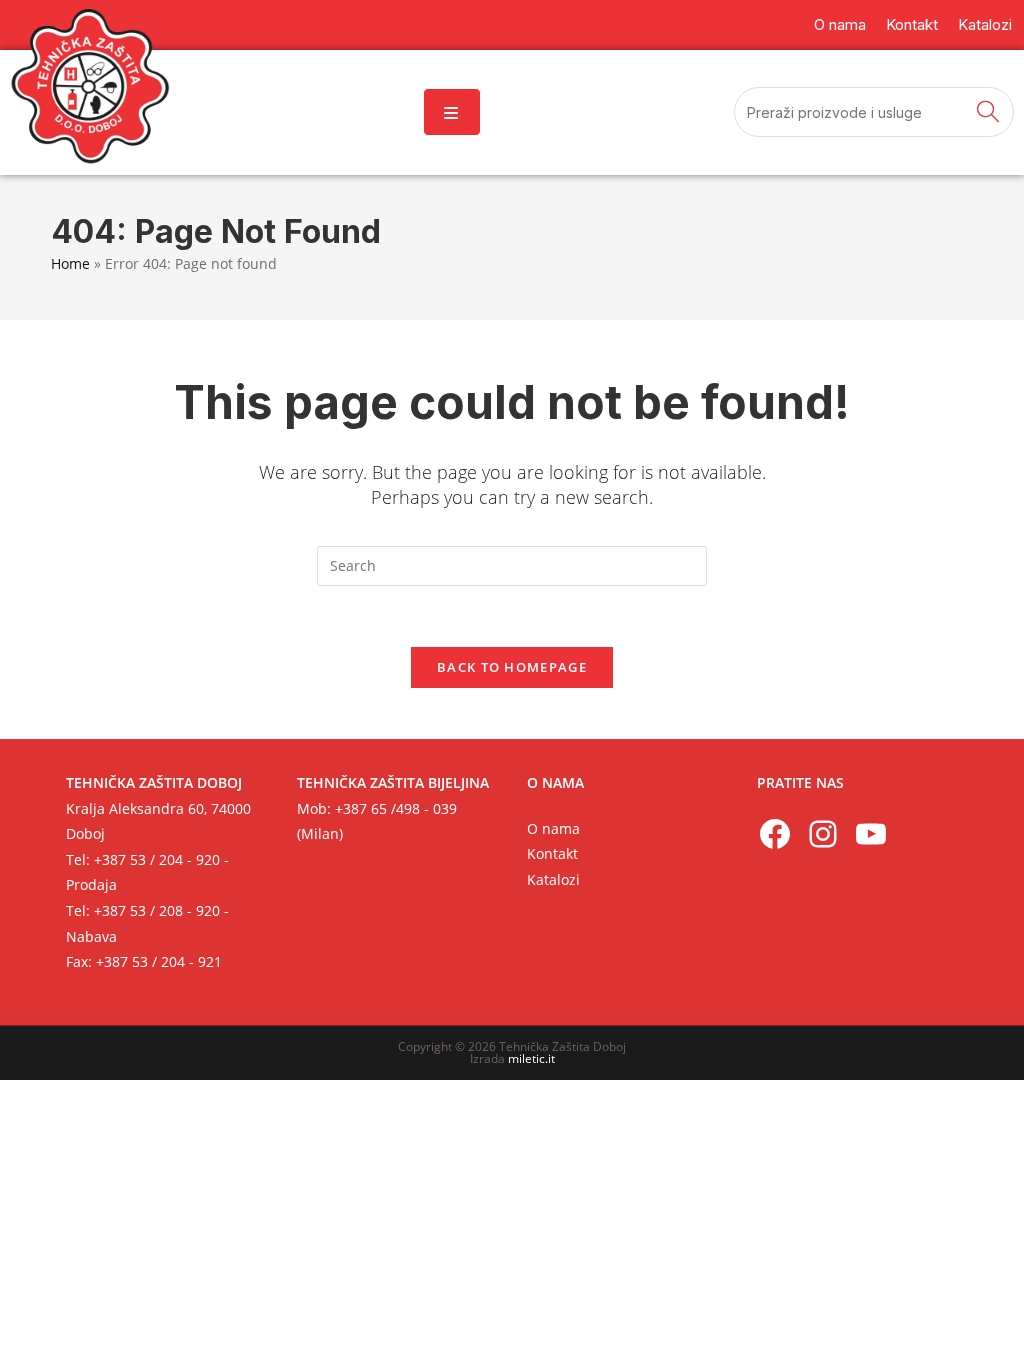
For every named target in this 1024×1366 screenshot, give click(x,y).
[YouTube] (871, 834)
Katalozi (553, 879)
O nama (553, 828)
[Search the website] (874, 110)
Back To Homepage (512, 667)
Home (70, 263)
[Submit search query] (989, 112)
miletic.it (531, 1058)
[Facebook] (775, 834)
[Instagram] (823, 834)
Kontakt (552, 853)
